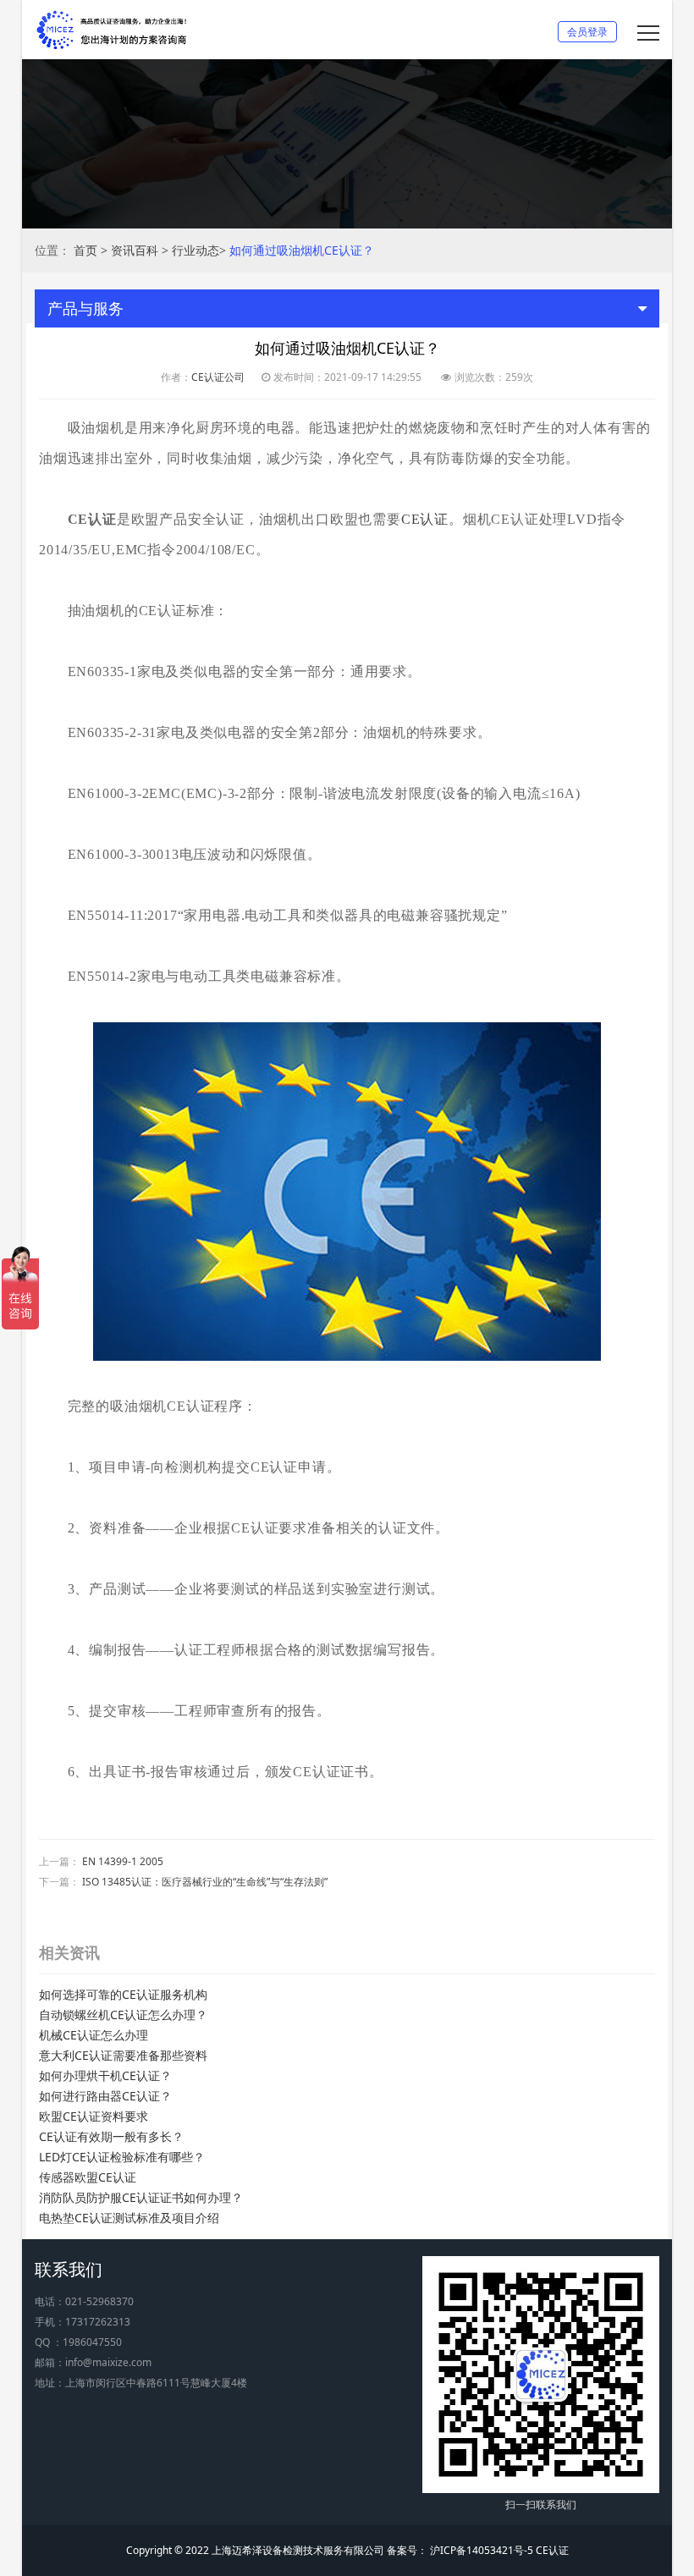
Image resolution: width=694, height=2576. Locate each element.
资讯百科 (135, 250)
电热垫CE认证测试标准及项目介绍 (129, 2218)
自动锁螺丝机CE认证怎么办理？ (123, 2015)
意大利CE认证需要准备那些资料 (123, 2055)
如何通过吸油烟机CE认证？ (302, 250)
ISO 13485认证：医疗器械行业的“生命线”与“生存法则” (205, 1882)
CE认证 (425, 519)
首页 (85, 250)
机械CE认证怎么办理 (94, 2035)
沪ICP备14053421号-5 (480, 2550)
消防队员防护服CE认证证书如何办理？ (141, 2197)
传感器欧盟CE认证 (88, 2177)
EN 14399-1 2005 (123, 1861)
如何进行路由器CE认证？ (105, 2096)
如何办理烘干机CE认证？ (105, 2075)
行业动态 (196, 250)
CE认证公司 (218, 377)
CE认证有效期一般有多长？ (111, 2136)
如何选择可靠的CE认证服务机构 (123, 1994)
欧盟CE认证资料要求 (94, 2116)
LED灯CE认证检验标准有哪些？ (122, 2157)
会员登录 (587, 32)
